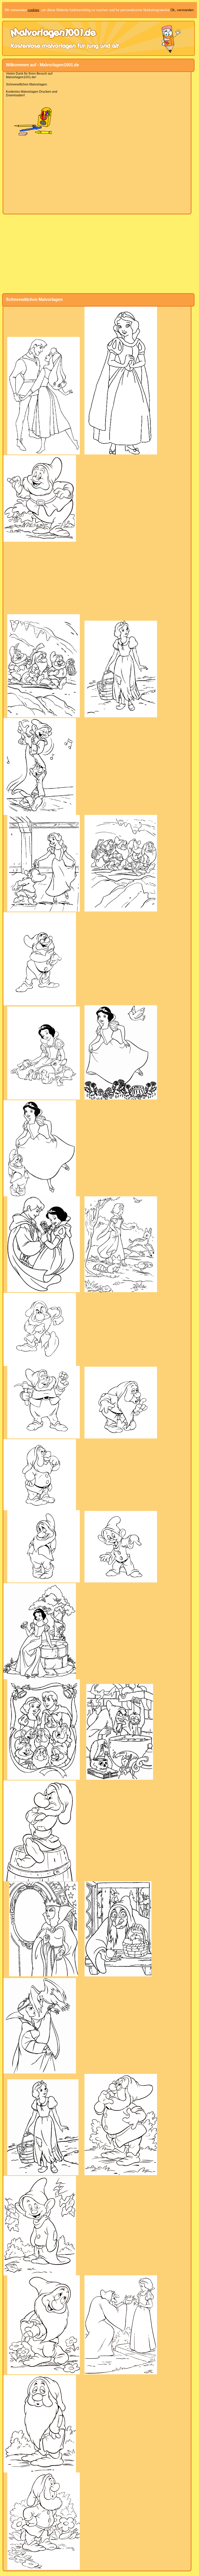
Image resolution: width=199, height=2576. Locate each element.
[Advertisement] (97, 175)
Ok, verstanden (182, 10)
